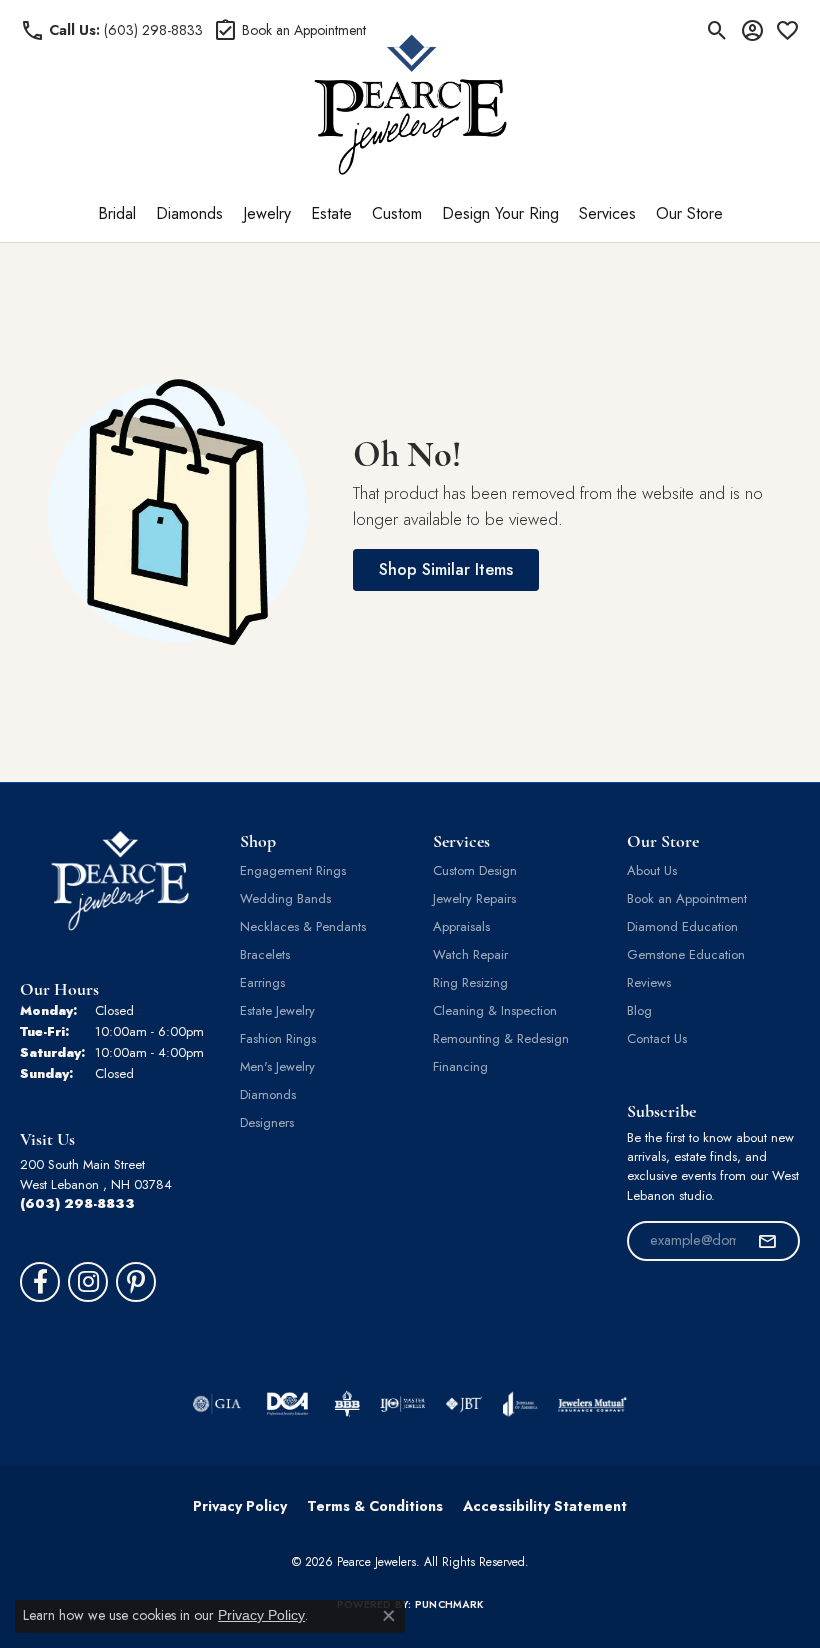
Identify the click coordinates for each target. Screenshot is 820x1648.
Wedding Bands (285, 898)
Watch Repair (470, 954)
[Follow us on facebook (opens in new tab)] (40, 1282)
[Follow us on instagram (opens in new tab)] (88, 1282)
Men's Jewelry (277, 1066)
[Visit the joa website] (520, 1404)
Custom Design (475, 870)
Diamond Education (682, 926)
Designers (267, 1122)
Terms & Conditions (375, 1506)
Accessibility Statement (545, 1506)
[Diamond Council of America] (288, 1404)
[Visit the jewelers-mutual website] (592, 1404)
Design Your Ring (500, 213)
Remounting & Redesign (501, 1038)
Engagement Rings (293, 870)
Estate (331, 213)
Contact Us (657, 1038)
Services (607, 213)
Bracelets (265, 954)
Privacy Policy (240, 1506)
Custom (397, 213)
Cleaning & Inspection (495, 1010)
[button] (717, 30)
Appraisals (461, 926)
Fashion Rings (278, 1038)
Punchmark (449, 1604)
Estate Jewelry (277, 1010)
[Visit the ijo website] (402, 1404)
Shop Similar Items (446, 569)
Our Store (689, 213)
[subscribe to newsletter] (767, 1241)
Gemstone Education (686, 954)
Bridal (117, 213)
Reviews (649, 982)
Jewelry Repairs (474, 898)
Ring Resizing (470, 982)
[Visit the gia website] (217, 1404)
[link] (111, 30)
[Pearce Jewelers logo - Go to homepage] (410, 104)
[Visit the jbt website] (464, 1404)
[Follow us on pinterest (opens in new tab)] (136, 1282)
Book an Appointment (687, 898)
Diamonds (189, 213)
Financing (460, 1066)
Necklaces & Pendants (303, 926)
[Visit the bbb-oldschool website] (346, 1404)
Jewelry (267, 213)
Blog (639, 1010)
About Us (652, 870)
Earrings (262, 982)
